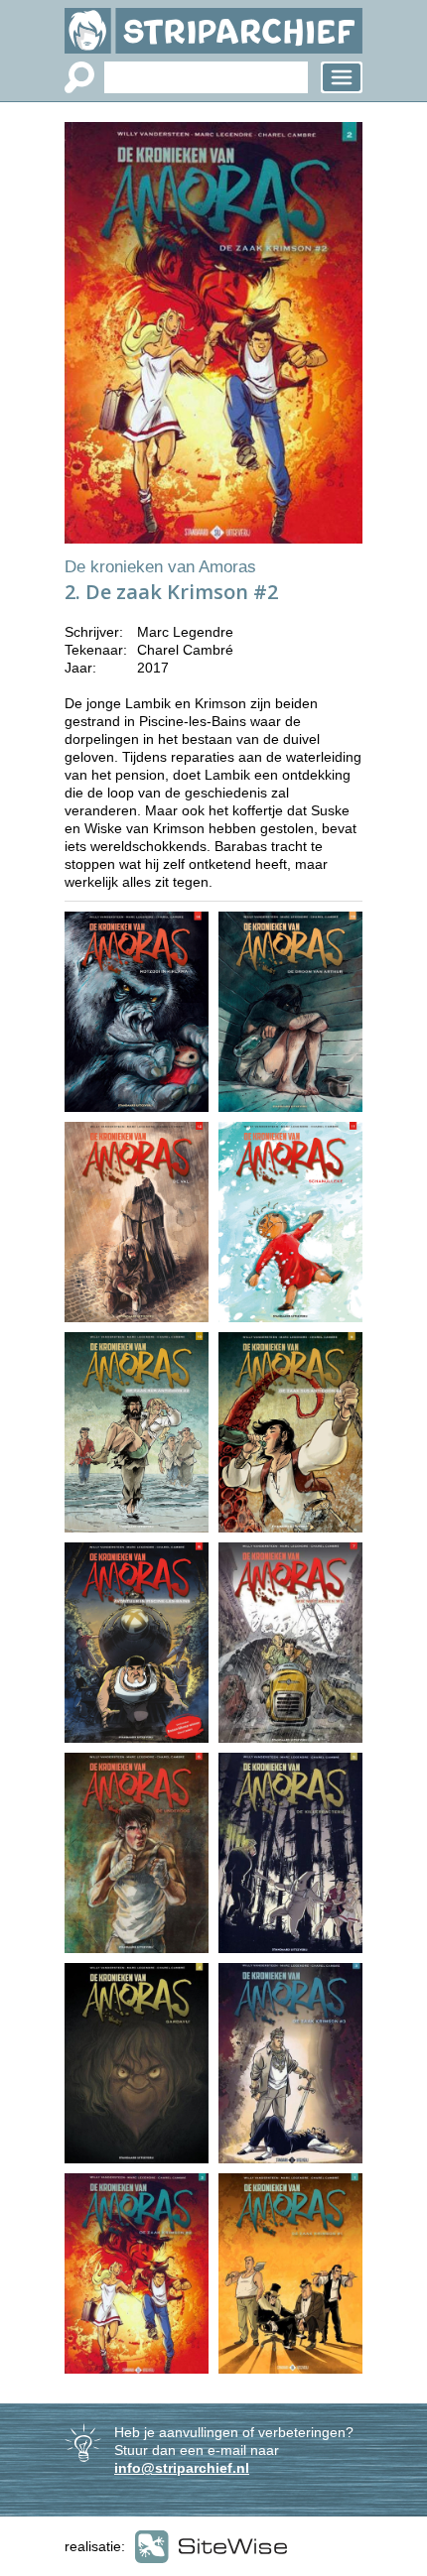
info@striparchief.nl (182, 2468)
